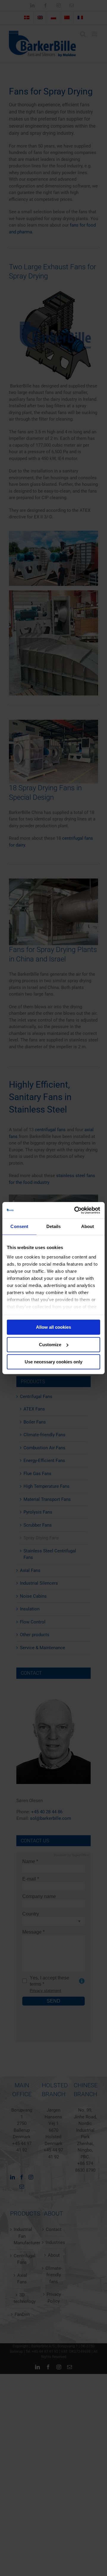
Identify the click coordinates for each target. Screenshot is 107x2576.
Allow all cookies (53, 1327)
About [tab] (88, 1226)
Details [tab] (54, 1226)
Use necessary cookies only (53, 1362)
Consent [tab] (19, 1226)
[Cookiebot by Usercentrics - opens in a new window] (75, 1210)
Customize (50, 1345)
